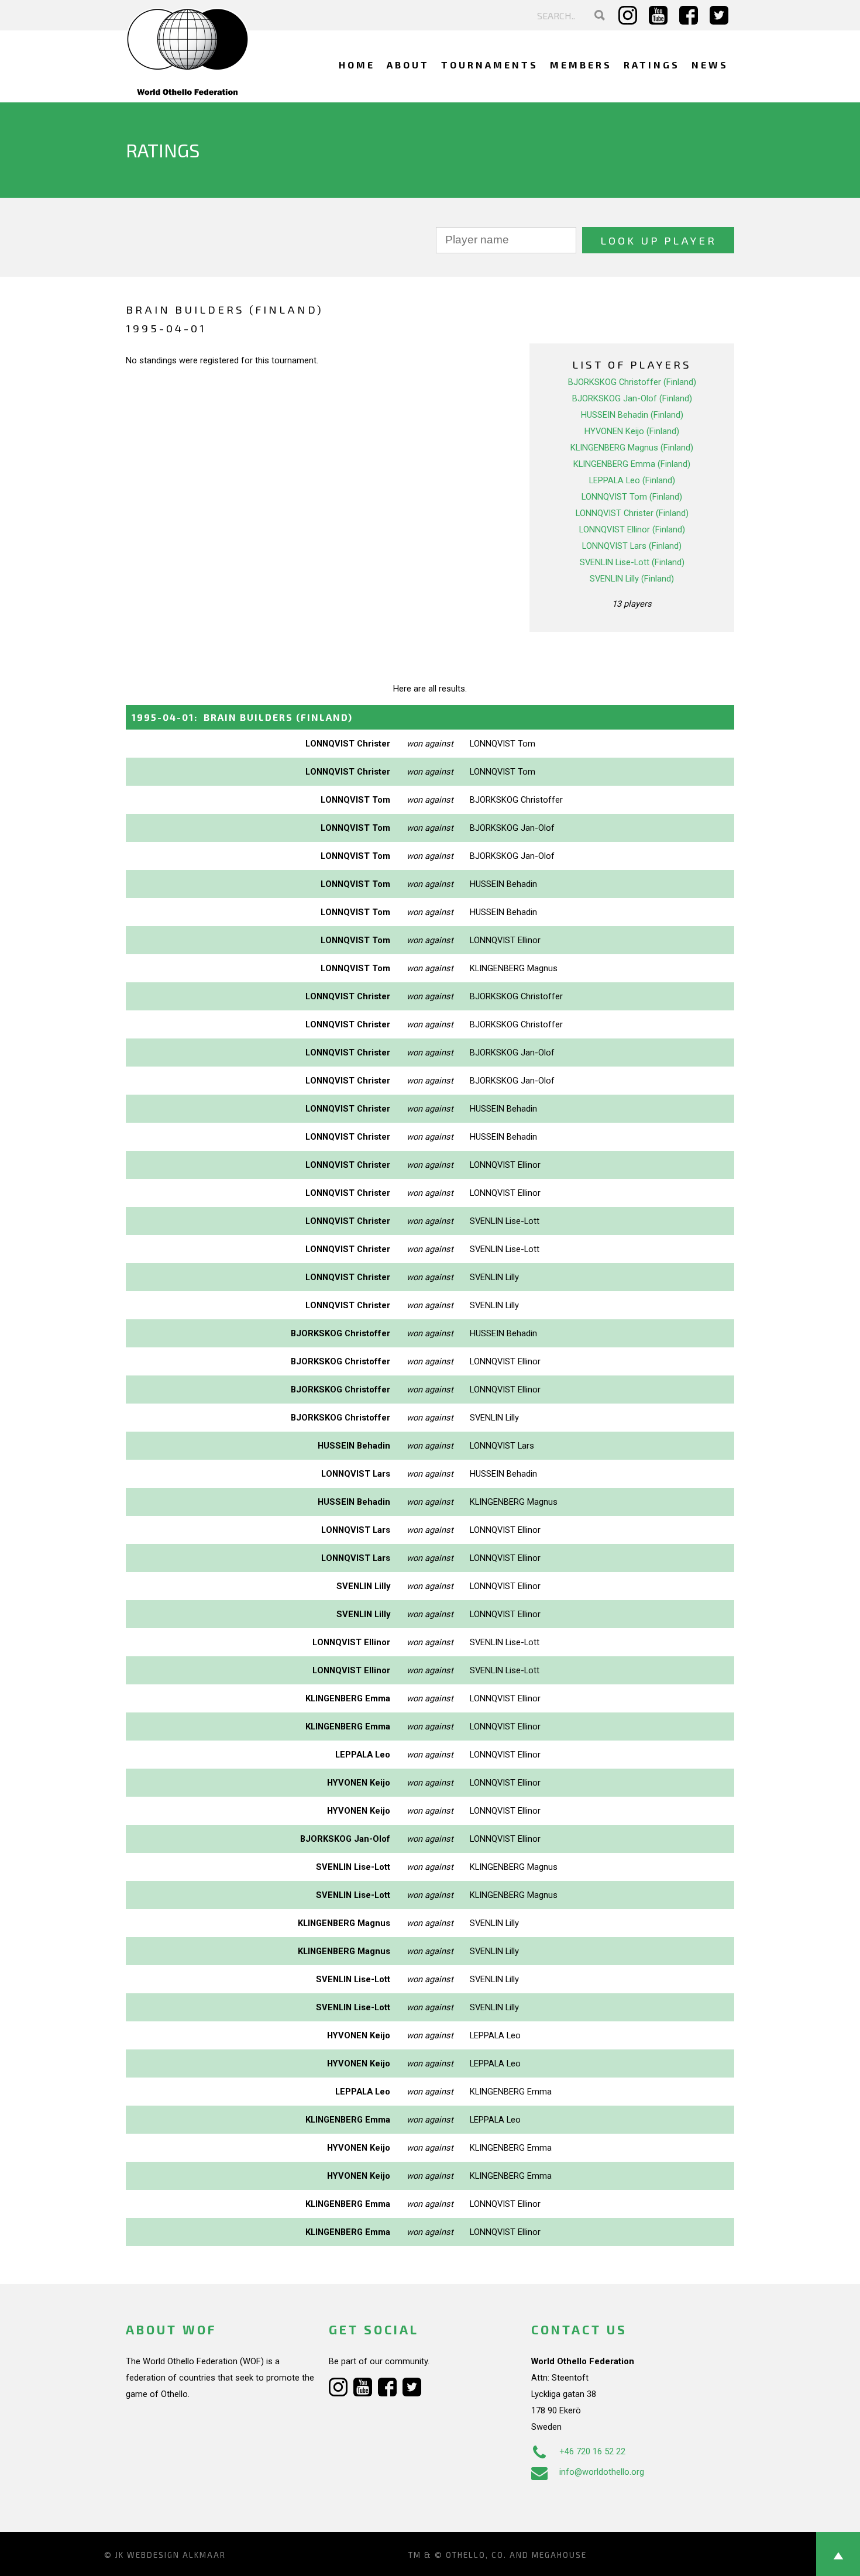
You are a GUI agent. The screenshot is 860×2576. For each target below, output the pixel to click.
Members (581, 65)
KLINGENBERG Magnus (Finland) (632, 448)
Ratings (652, 65)
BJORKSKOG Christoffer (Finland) (632, 382)
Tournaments (490, 65)
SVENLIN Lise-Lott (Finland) (632, 562)
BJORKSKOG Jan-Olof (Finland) (632, 398)
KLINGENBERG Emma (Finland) (632, 464)
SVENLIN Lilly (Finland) (632, 579)
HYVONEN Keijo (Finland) (632, 431)
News (710, 65)
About (408, 65)
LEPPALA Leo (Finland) (632, 480)
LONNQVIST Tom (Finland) (632, 497)
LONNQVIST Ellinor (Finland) (632, 529)
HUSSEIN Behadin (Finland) (632, 415)
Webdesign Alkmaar (176, 2555)
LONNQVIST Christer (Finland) (632, 513)
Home (357, 65)
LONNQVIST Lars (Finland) (632, 546)
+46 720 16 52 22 (592, 2451)
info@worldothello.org (602, 2472)
